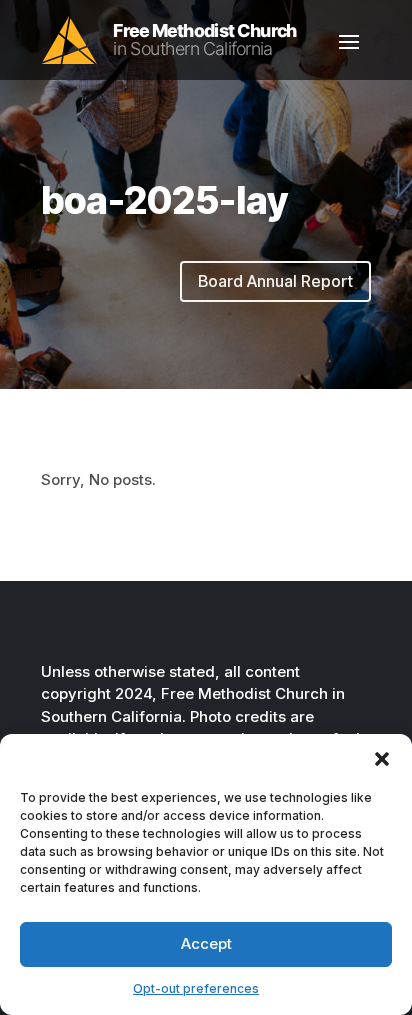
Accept (206, 943)
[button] (382, 759)
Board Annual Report (275, 281)
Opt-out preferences (196, 988)
